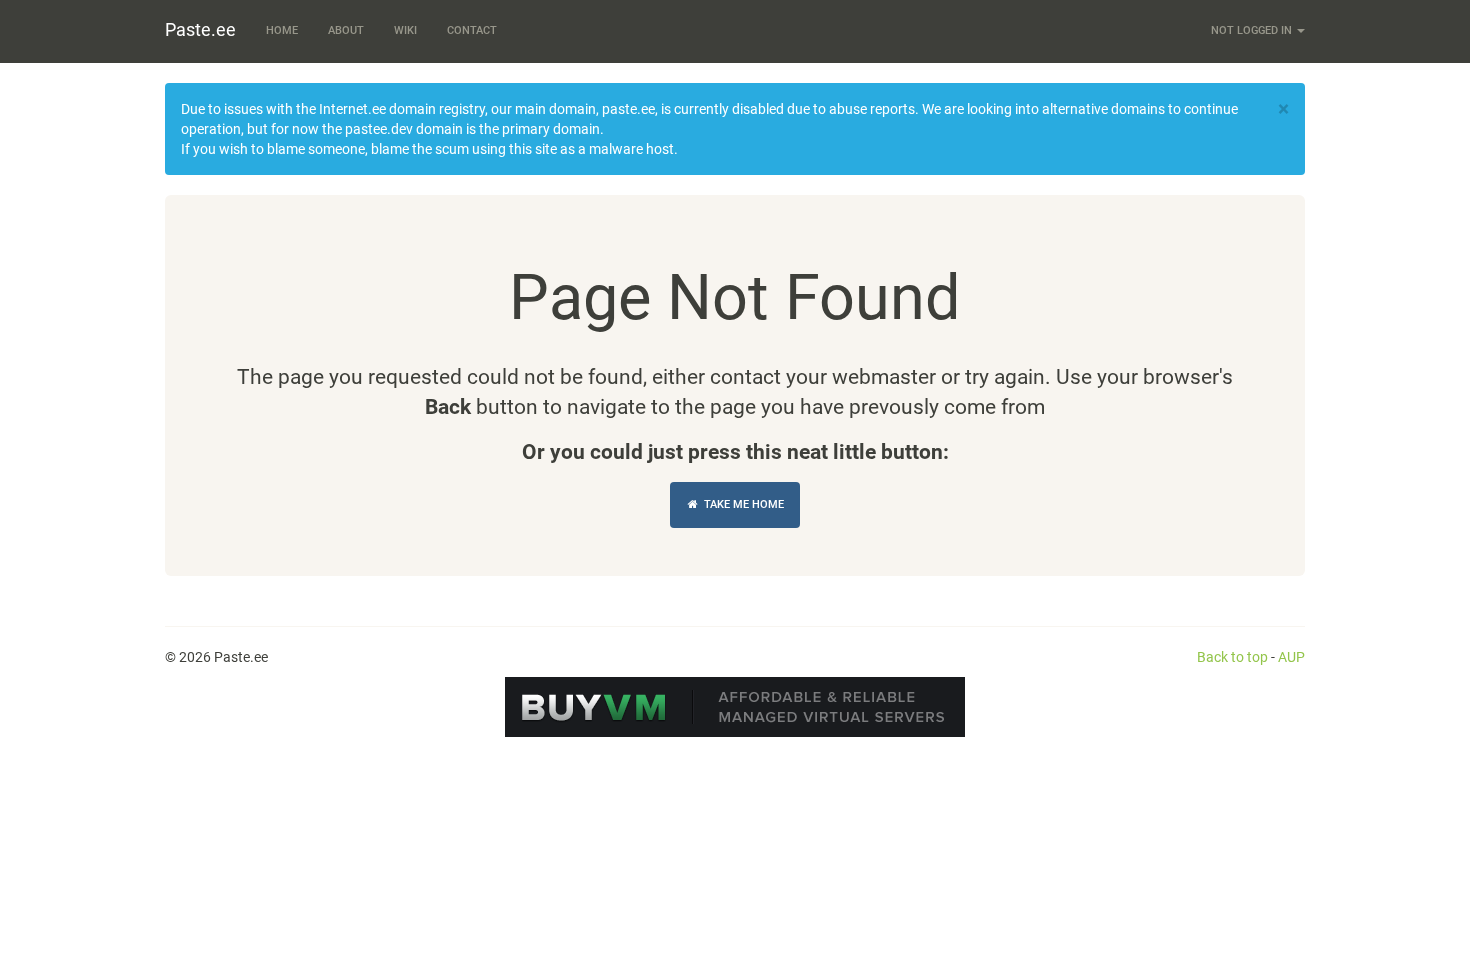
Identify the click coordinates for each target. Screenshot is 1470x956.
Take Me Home (742, 504)
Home (282, 30)
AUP (1291, 657)
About (346, 30)
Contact (472, 30)
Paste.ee (200, 29)
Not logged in (1253, 30)
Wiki (405, 30)
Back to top (1232, 657)
